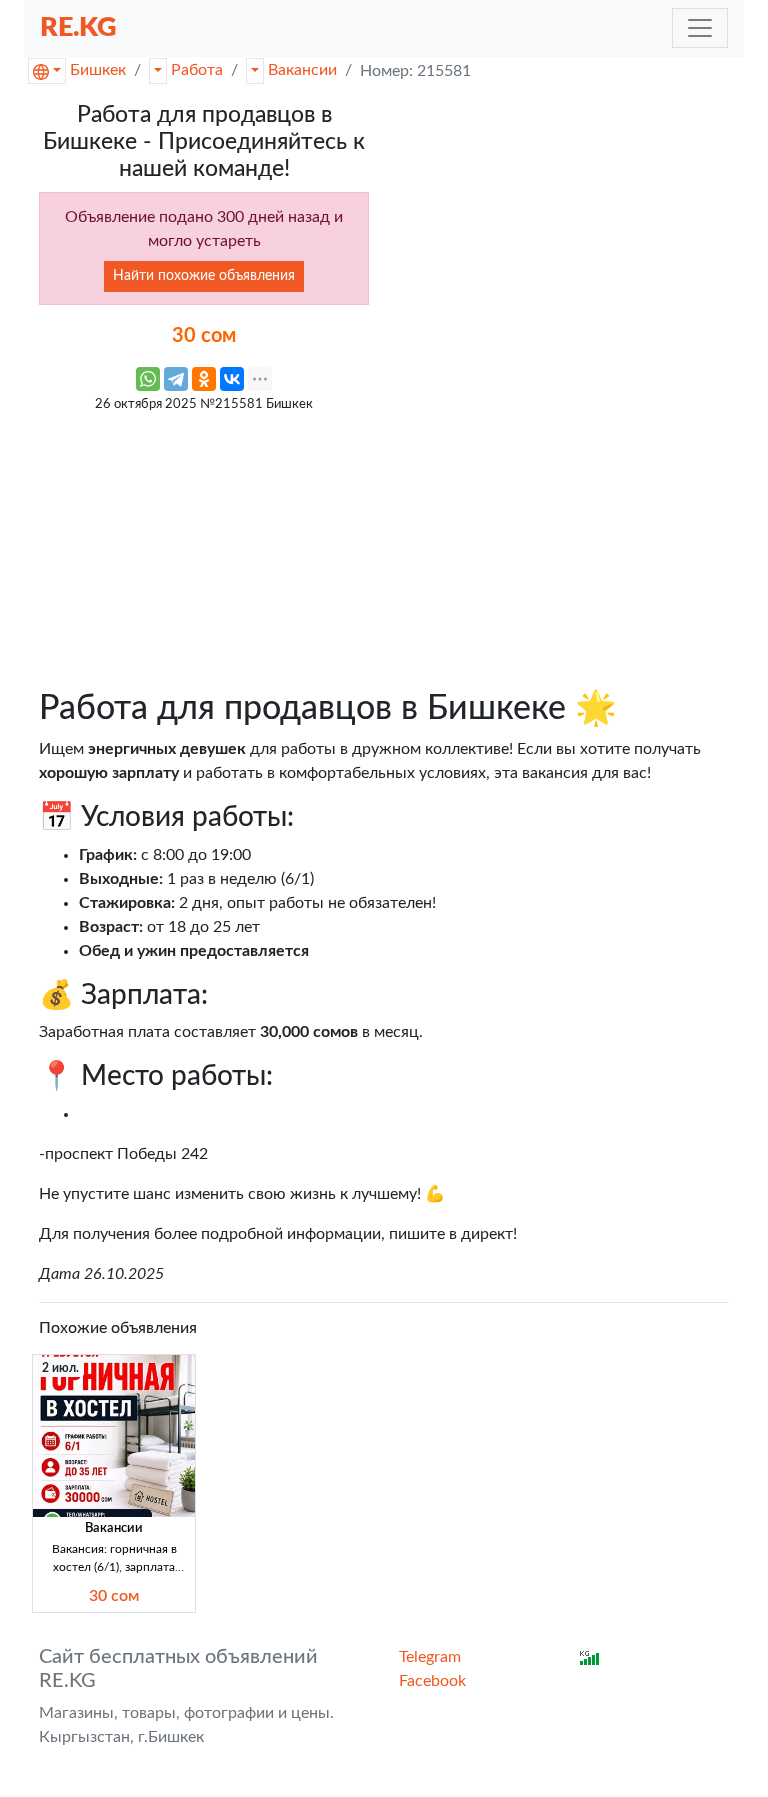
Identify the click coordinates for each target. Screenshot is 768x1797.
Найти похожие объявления (204, 276)
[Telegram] (176, 379)
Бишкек (98, 70)
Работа (197, 70)
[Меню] (700, 28)
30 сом (114, 1596)
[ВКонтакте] (232, 379)
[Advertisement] (204, 548)
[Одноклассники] (204, 379)
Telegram (430, 1657)
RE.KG (78, 27)
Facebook (432, 1681)
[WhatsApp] (148, 379)
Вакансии (302, 70)
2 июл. (60, 1368)
